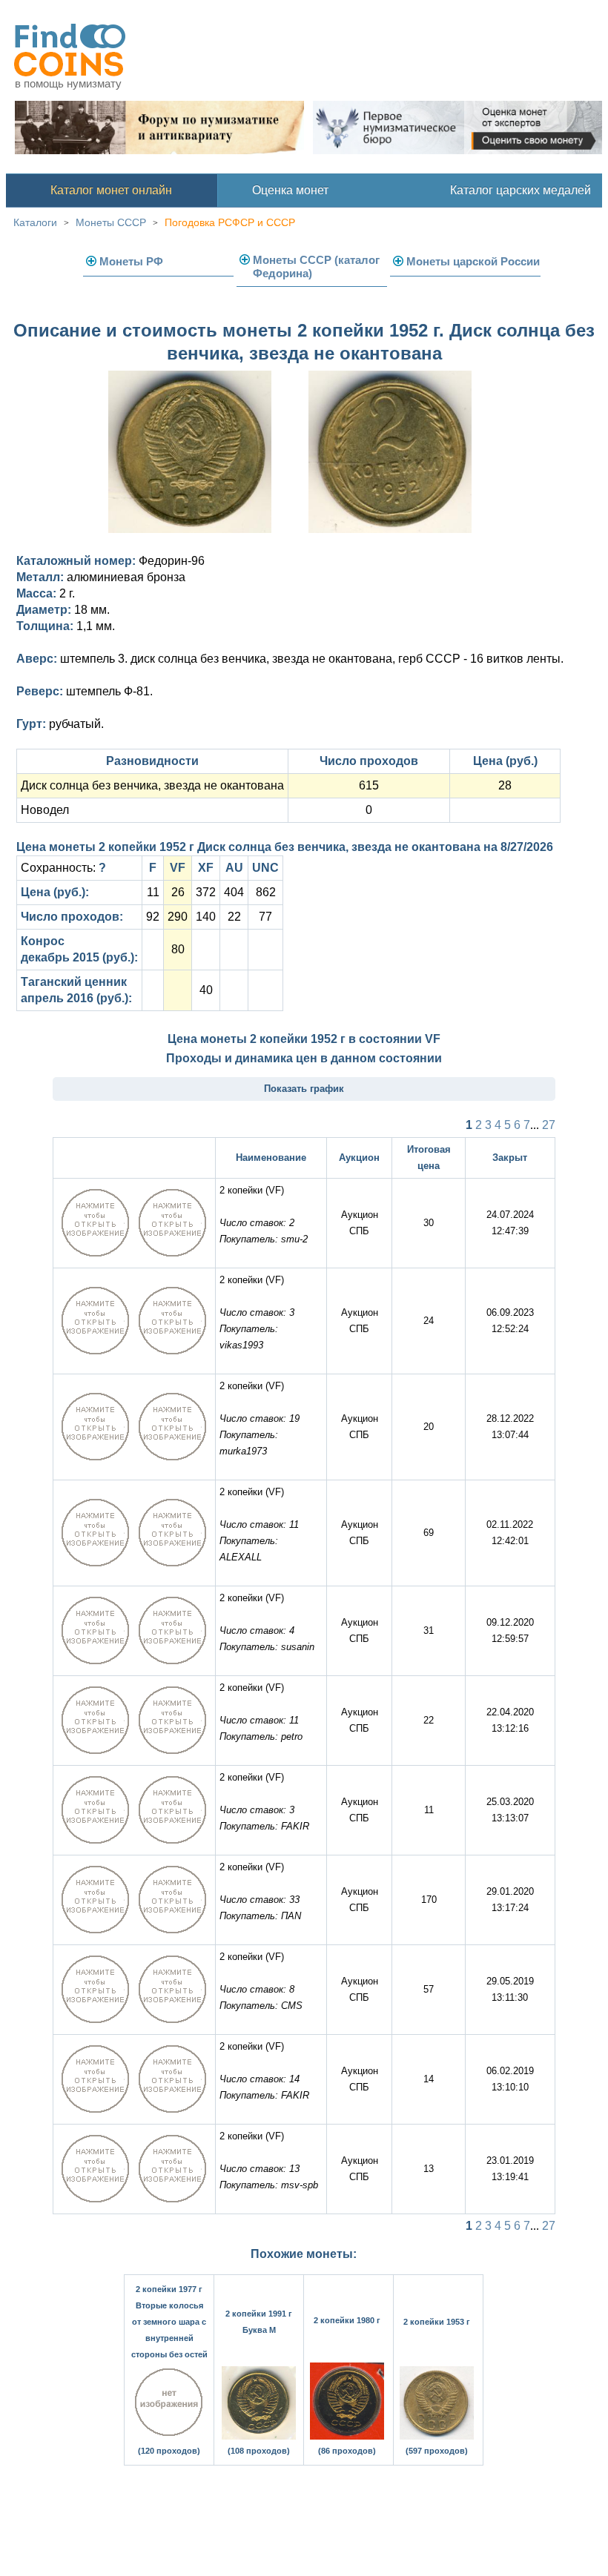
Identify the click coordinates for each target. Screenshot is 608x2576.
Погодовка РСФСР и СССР (230, 222)
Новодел (45, 810)
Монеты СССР (111, 222)
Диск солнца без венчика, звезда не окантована (152, 785)
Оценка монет (290, 190)
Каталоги (35, 222)
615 (369, 785)
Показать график (304, 1089)
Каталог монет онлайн (111, 190)
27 (549, 1125)
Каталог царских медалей (521, 190)
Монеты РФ (131, 261)
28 (505, 785)
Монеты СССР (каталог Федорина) (316, 266)
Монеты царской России (473, 261)
